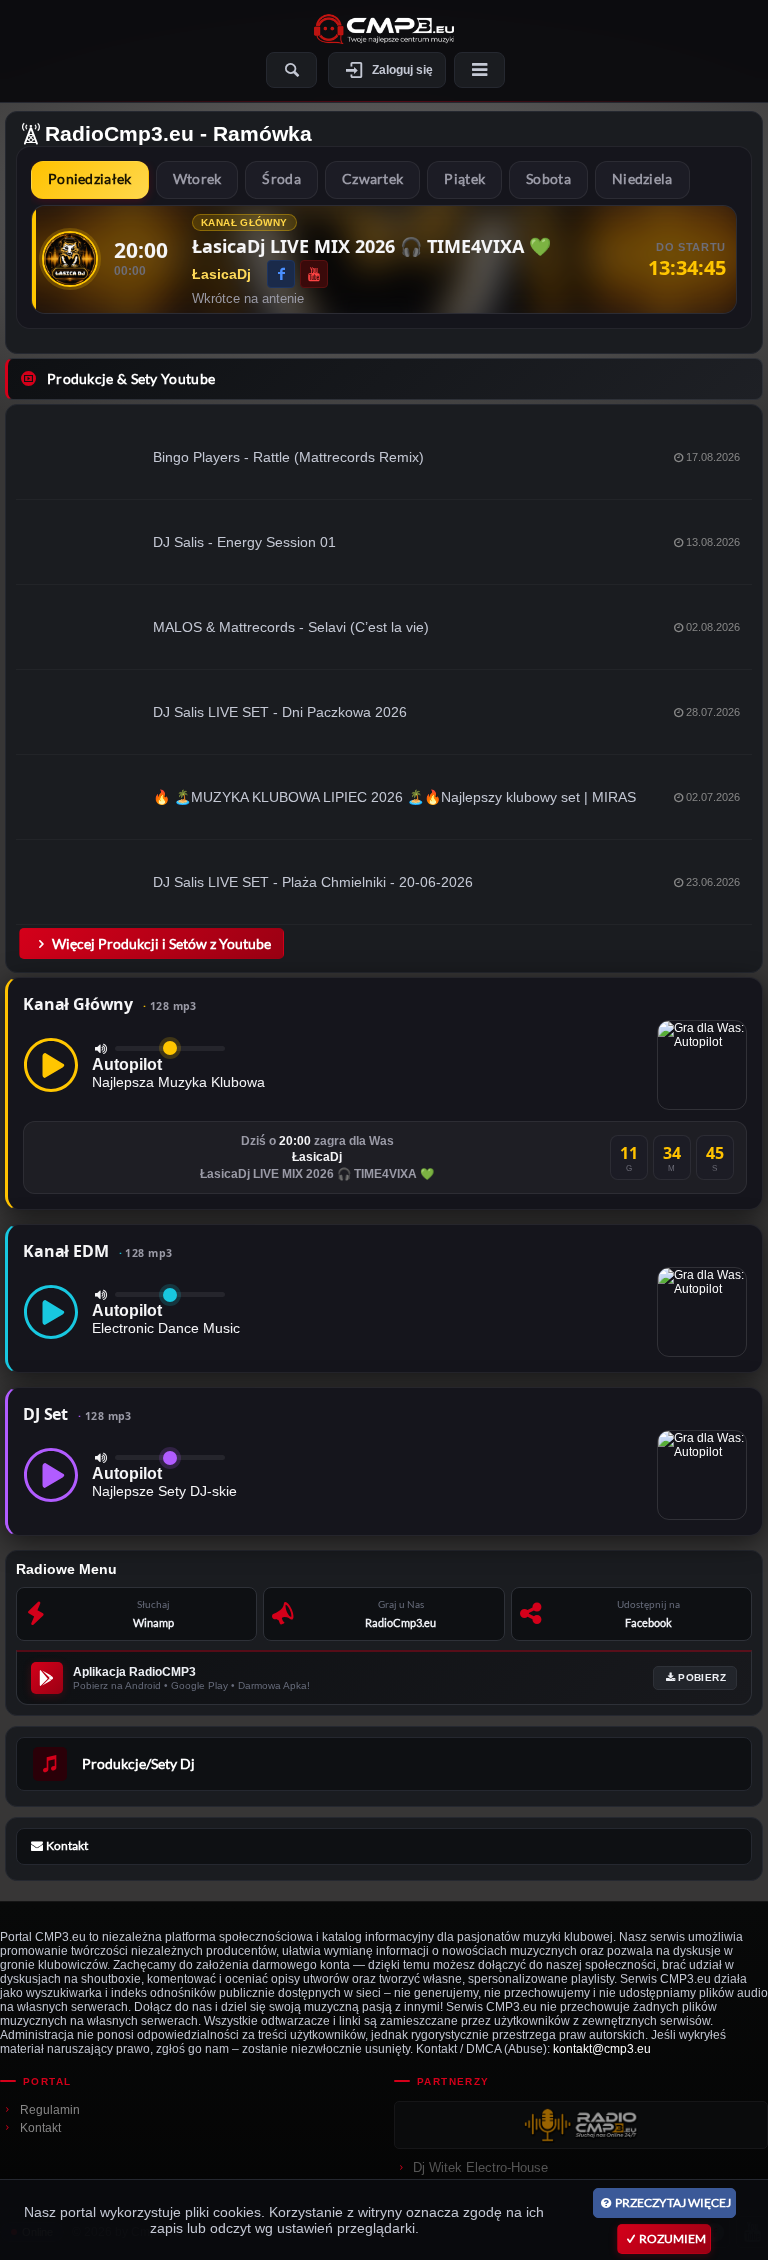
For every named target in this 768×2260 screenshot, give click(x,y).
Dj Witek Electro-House (480, 2167)
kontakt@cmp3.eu (602, 2049)
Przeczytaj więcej (673, 2202)
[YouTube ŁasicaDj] (314, 274)
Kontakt (40, 2128)
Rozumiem (672, 2238)
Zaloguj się (402, 70)
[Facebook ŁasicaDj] (281, 274)
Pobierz (702, 1677)
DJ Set (77, 1414)
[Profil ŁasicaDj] (70, 259)
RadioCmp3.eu (119, 133)
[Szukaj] (291, 70)
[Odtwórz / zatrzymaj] (51, 1065)
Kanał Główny (110, 1004)
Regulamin (50, 2110)
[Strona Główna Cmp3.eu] (384, 29)
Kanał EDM (97, 1251)
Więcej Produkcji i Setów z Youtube (161, 943)
